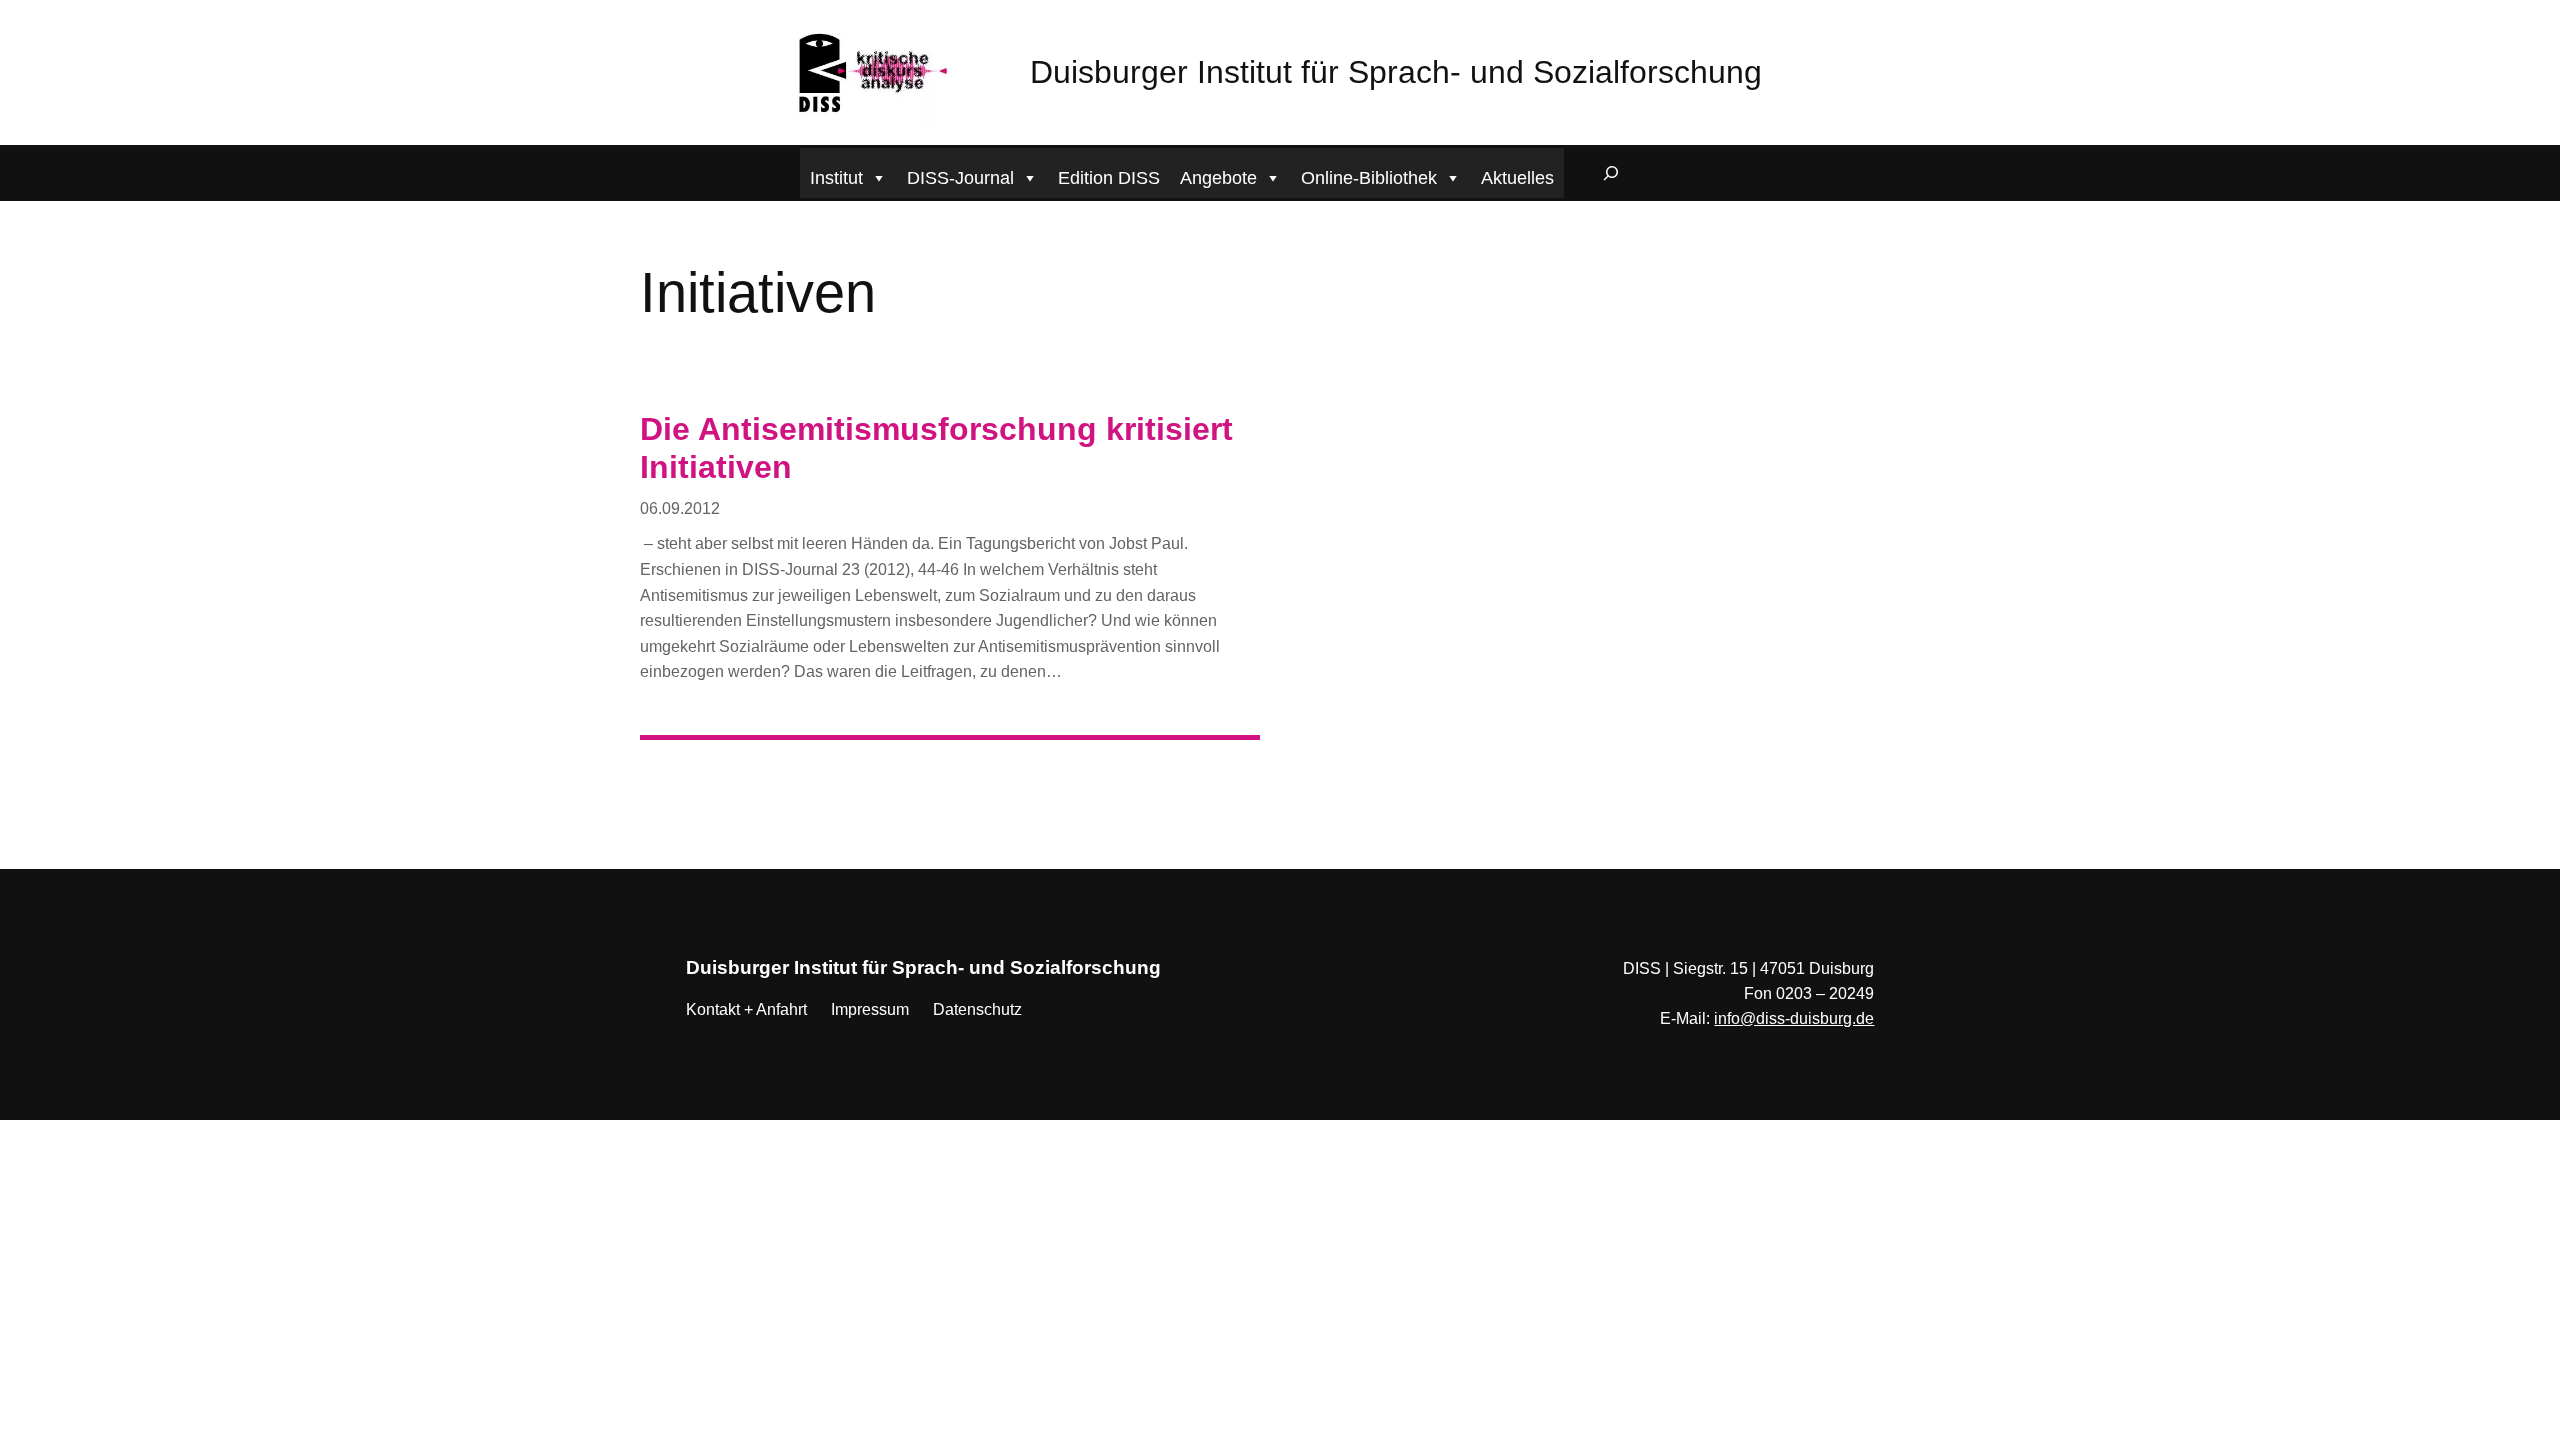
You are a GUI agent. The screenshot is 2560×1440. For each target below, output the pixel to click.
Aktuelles (1517, 178)
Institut (836, 178)
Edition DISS (1109, 178)
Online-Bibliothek (1369, 178)
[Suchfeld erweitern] (1611, 173)
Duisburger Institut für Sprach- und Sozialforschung (1396, 72)
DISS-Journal (960, 178)
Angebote (1218, 178)
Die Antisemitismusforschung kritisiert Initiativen (936, 448)
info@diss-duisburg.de (1794, 1018)
